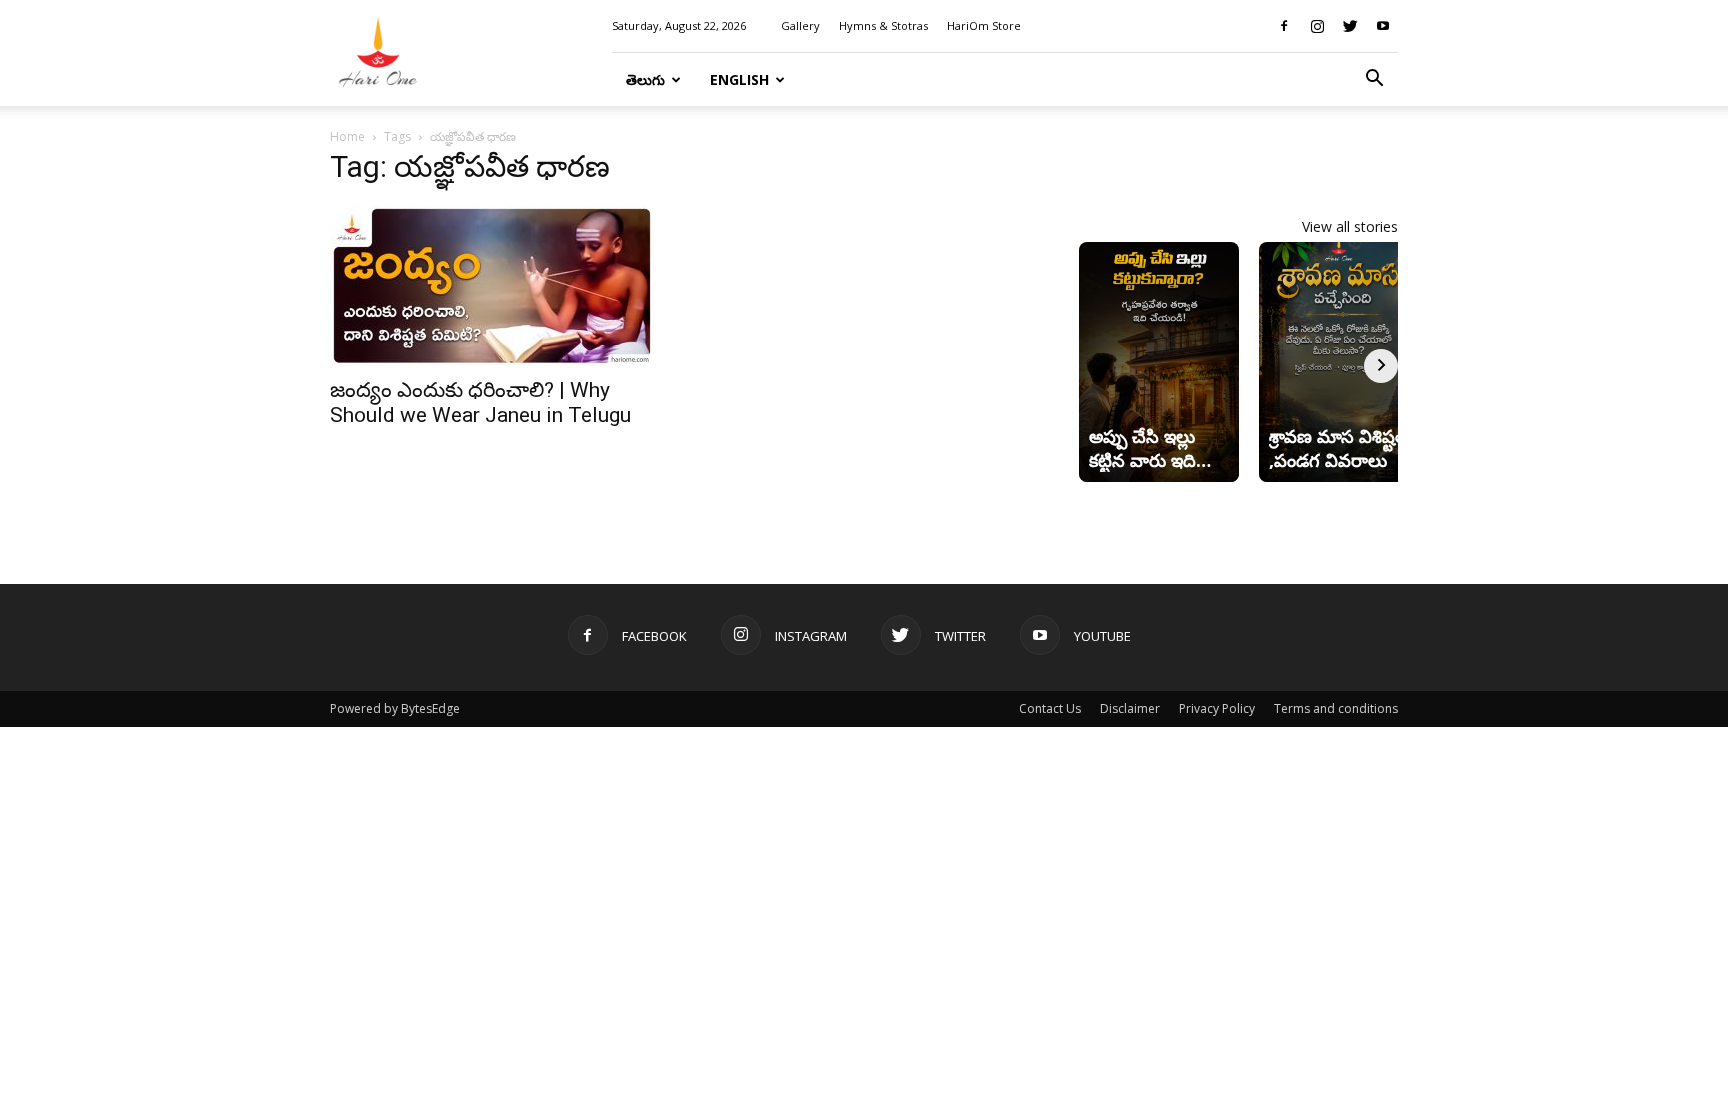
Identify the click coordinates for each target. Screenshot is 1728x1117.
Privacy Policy (1217, 708)
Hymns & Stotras (883, 25)
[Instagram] (1317, 26)
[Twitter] (1350, 26)
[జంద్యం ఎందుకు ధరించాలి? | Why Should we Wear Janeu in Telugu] (492, 285)
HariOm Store (984, 25)
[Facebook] (1284, 26)
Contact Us (1050, 708)
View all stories (1350, 226)
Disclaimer (1130, 708)
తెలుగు (645, 79)
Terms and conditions (1336, 708)
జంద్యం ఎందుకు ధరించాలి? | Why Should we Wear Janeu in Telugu (480, 402)
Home (347, 136)
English (739, 79)
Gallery (800, 25)
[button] (1374, 80)
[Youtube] (1383, 26)
